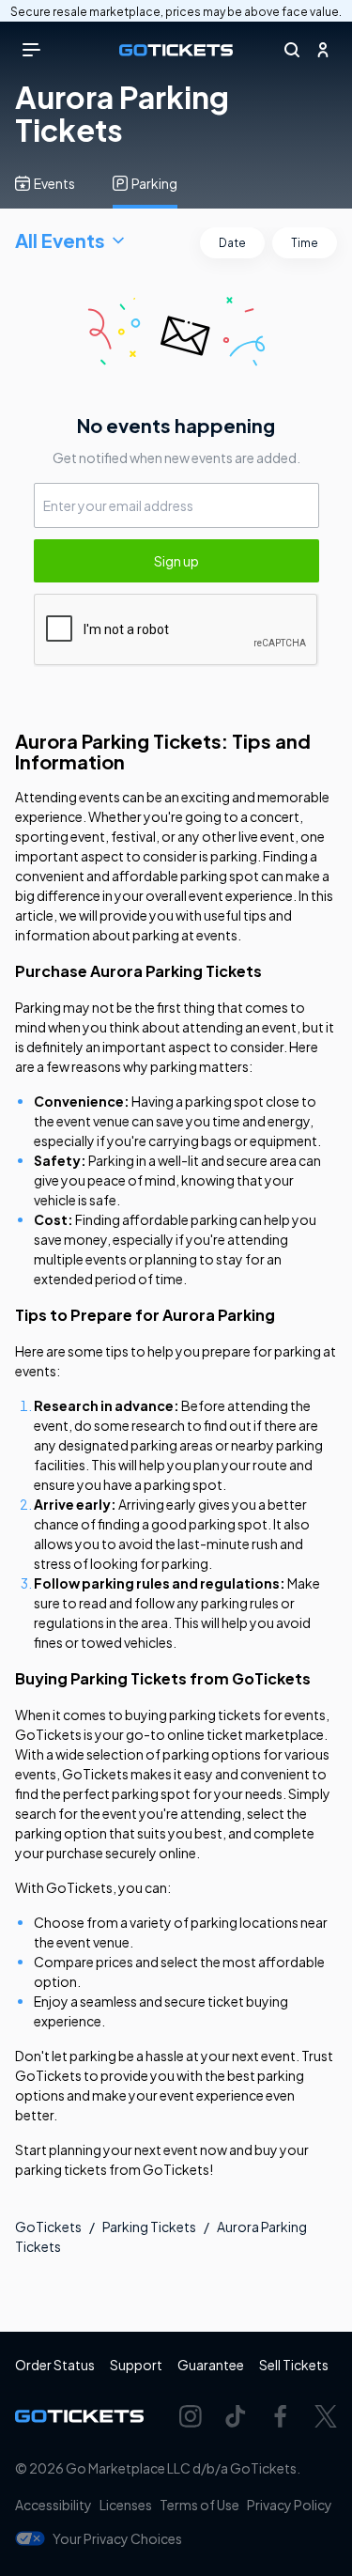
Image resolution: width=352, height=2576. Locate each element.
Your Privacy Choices (117, 2538)
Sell (294, 2365)
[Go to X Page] (326, 2416)
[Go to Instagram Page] (191, 2416)
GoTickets (48, 2227)
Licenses (126, 2505)
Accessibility (54, 2505)
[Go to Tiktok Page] (236, 2416)
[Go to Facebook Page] (281, 2416)
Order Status (55, 2365)
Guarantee (211, 2365)
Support (136, 2365)
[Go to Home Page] (176, 50)
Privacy (290, 2505)
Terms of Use (199, 2505)
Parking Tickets (149, 2227)
